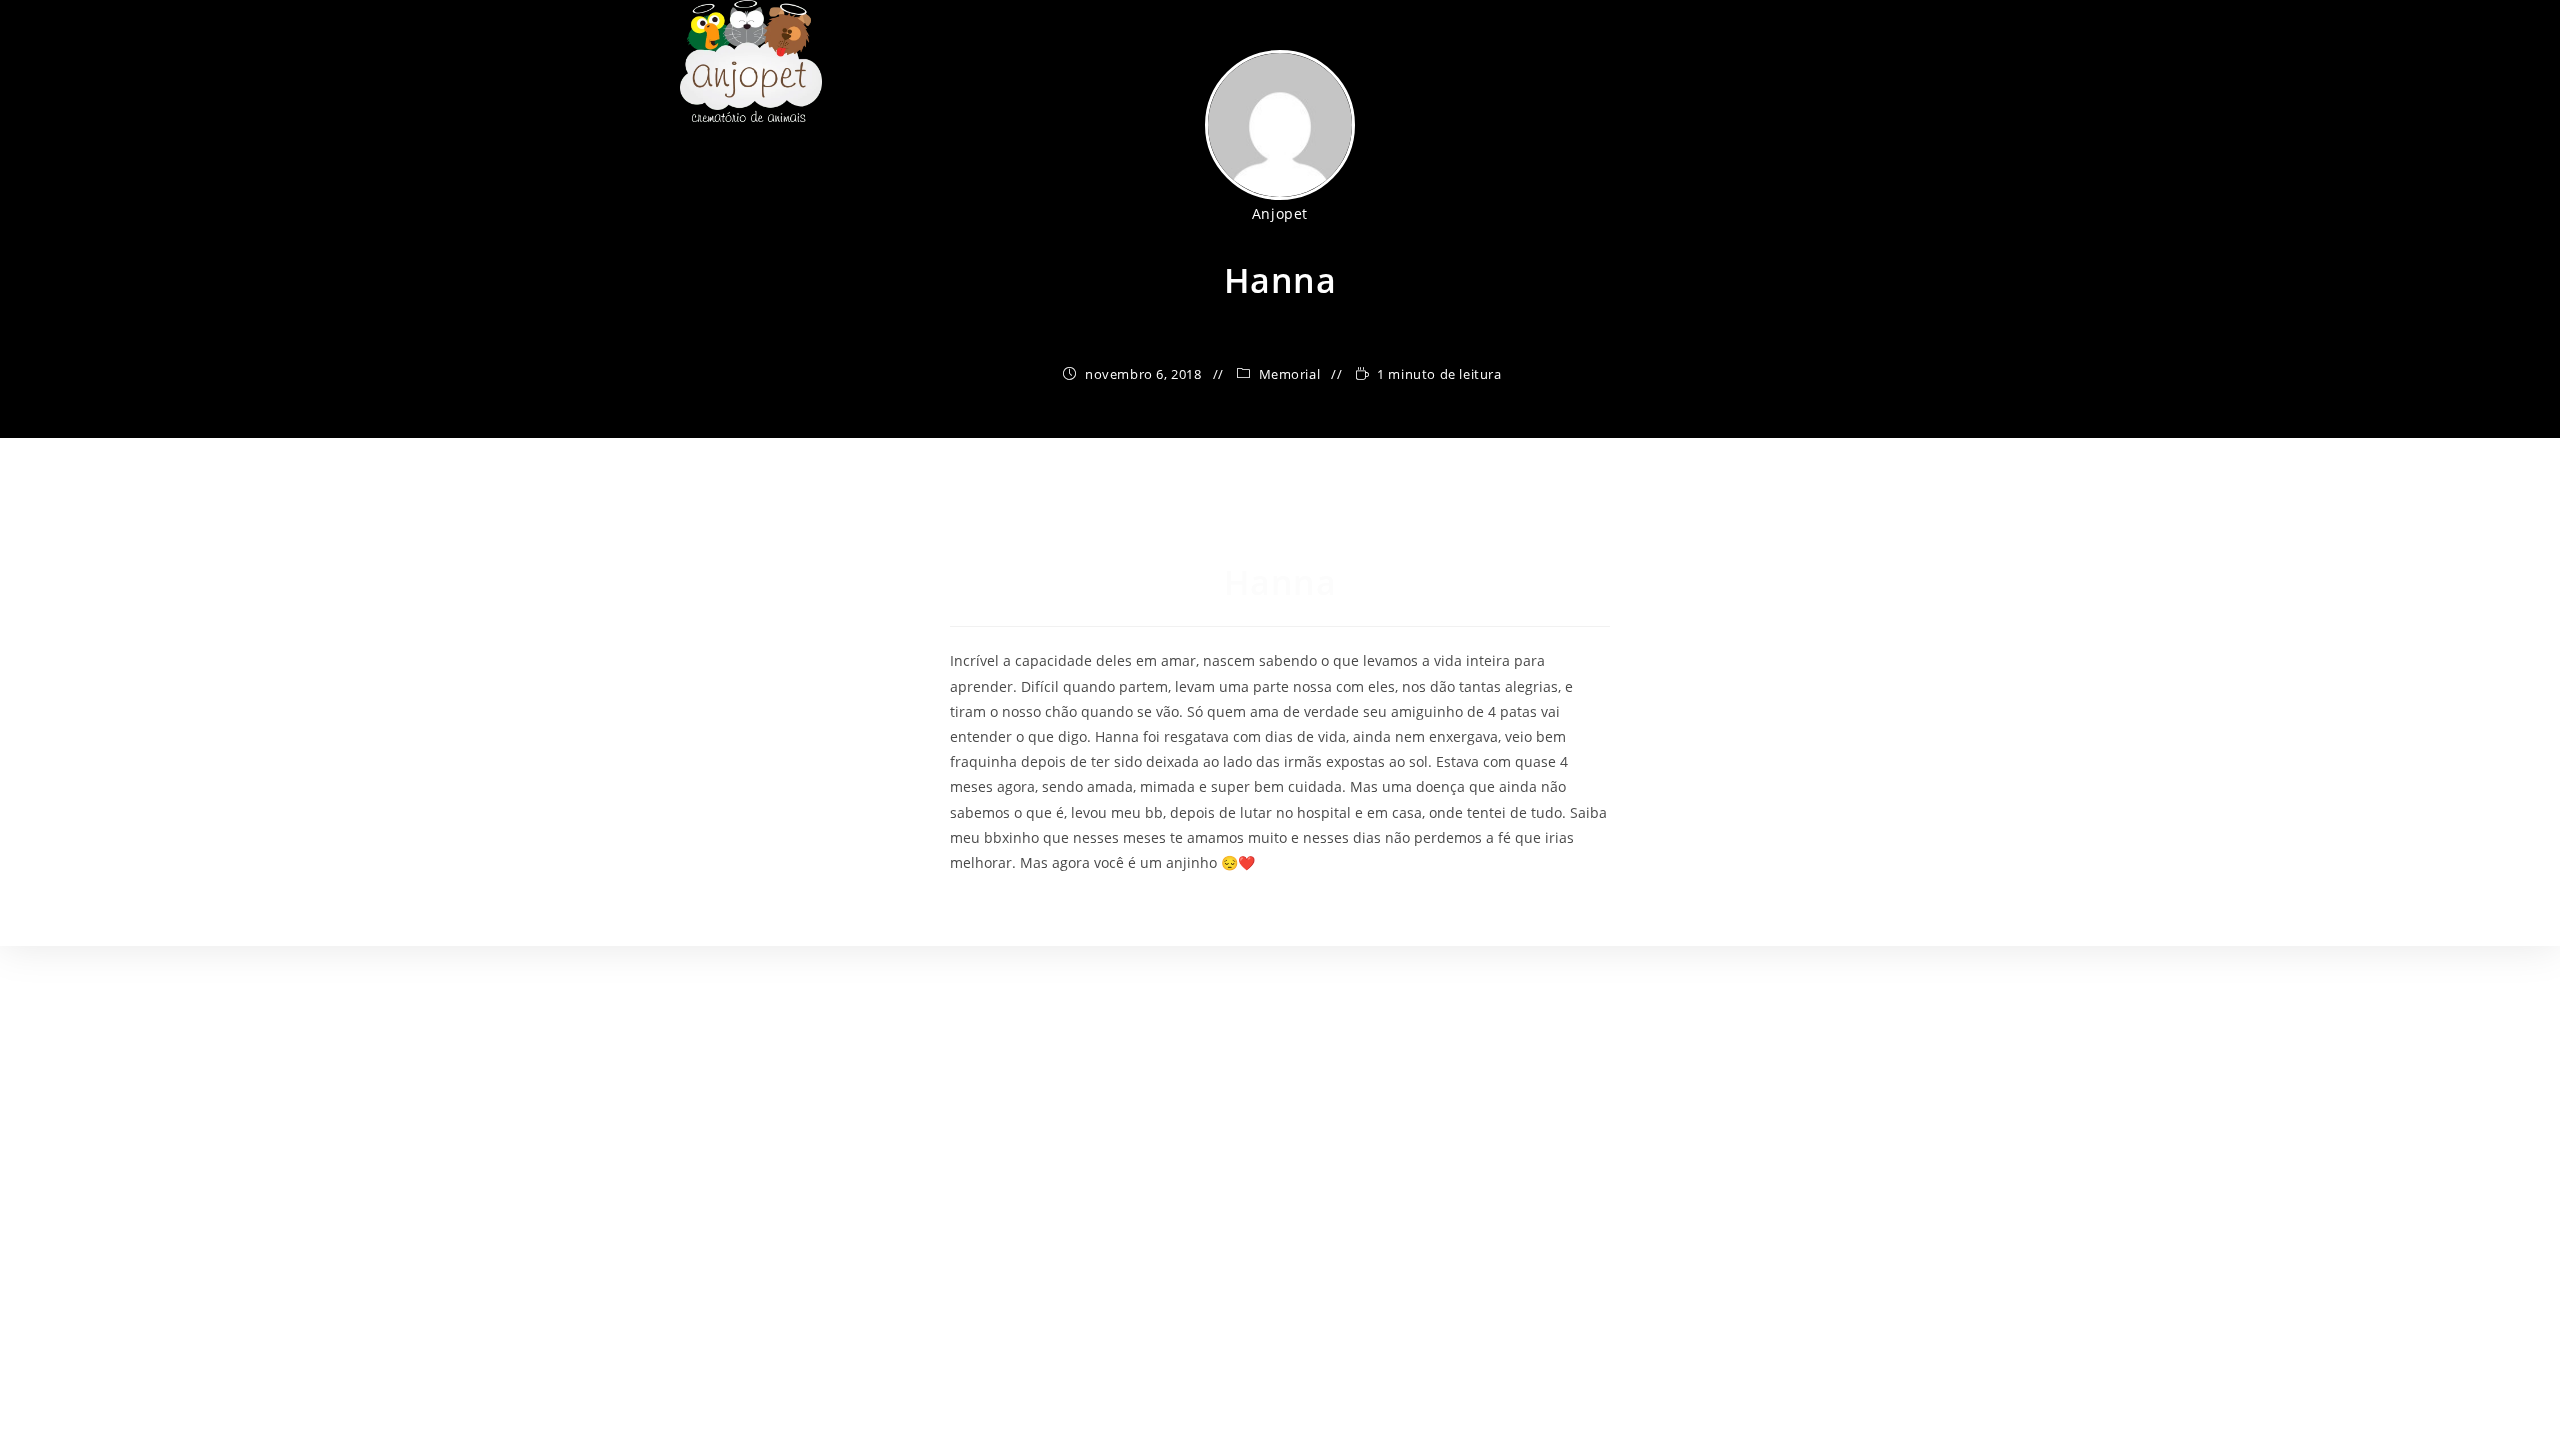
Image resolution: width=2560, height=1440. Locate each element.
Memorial (1290, 374)
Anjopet (1280, 213)
